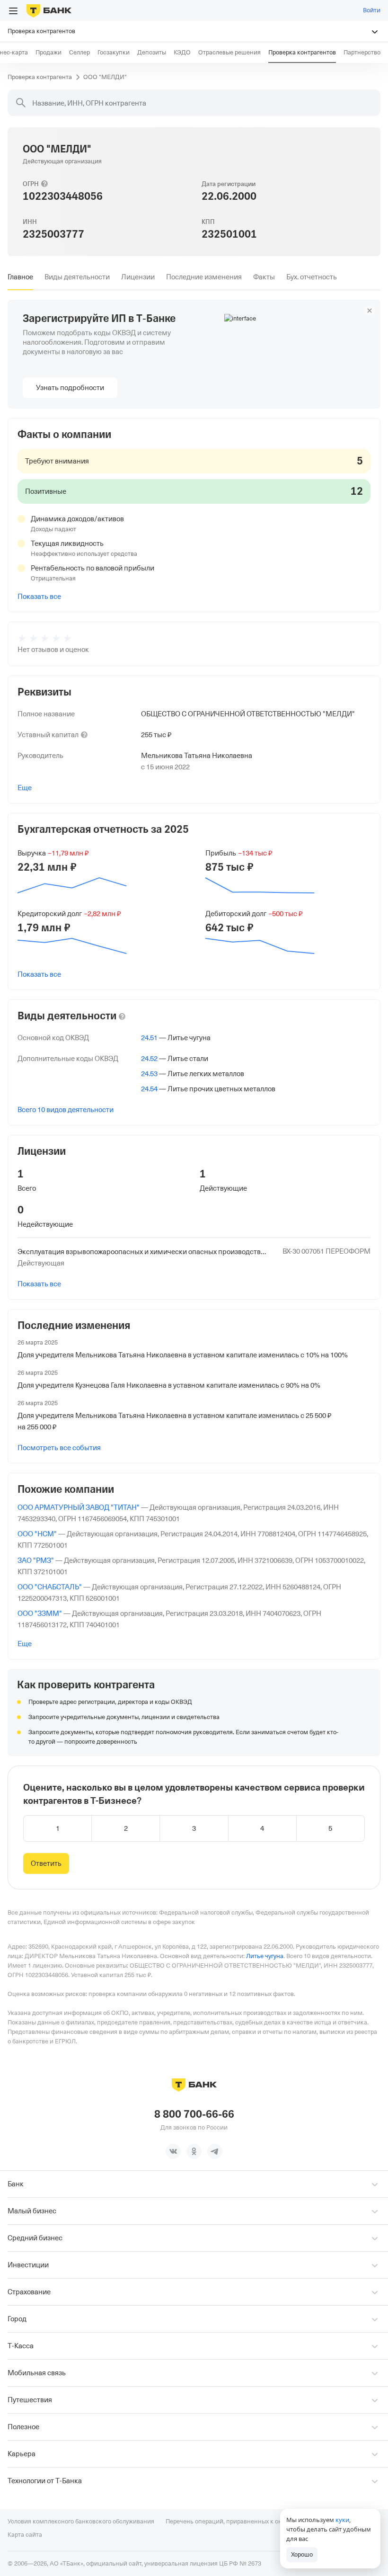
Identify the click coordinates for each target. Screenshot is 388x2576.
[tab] (20, 277)
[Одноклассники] (194, 2151)
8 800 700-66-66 (194, 2114)
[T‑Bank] (49, 10)
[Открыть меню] (13, 11)
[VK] (173, 2151)
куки (342, 2520)
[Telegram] (215, 2151)
